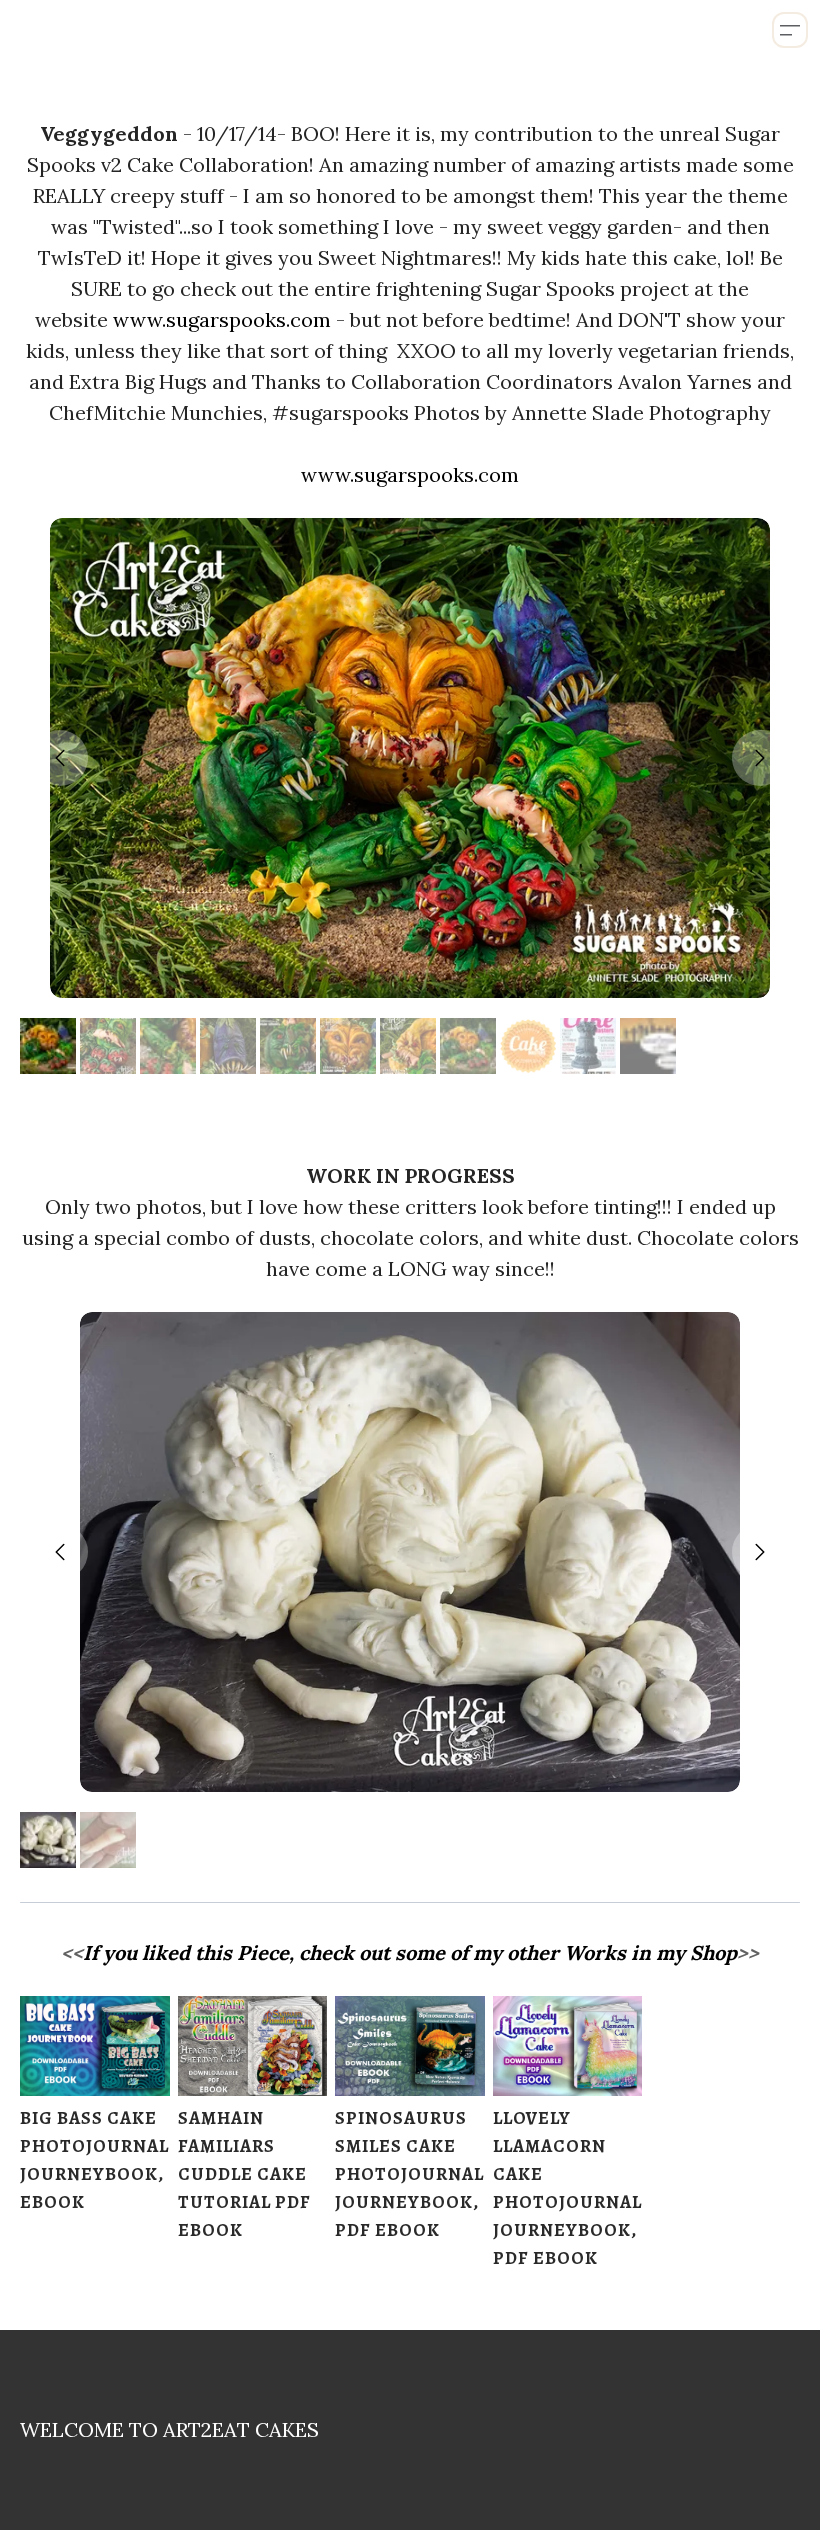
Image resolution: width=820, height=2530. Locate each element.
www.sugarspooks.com (222, 319)
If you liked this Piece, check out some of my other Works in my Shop (410, 1952)
